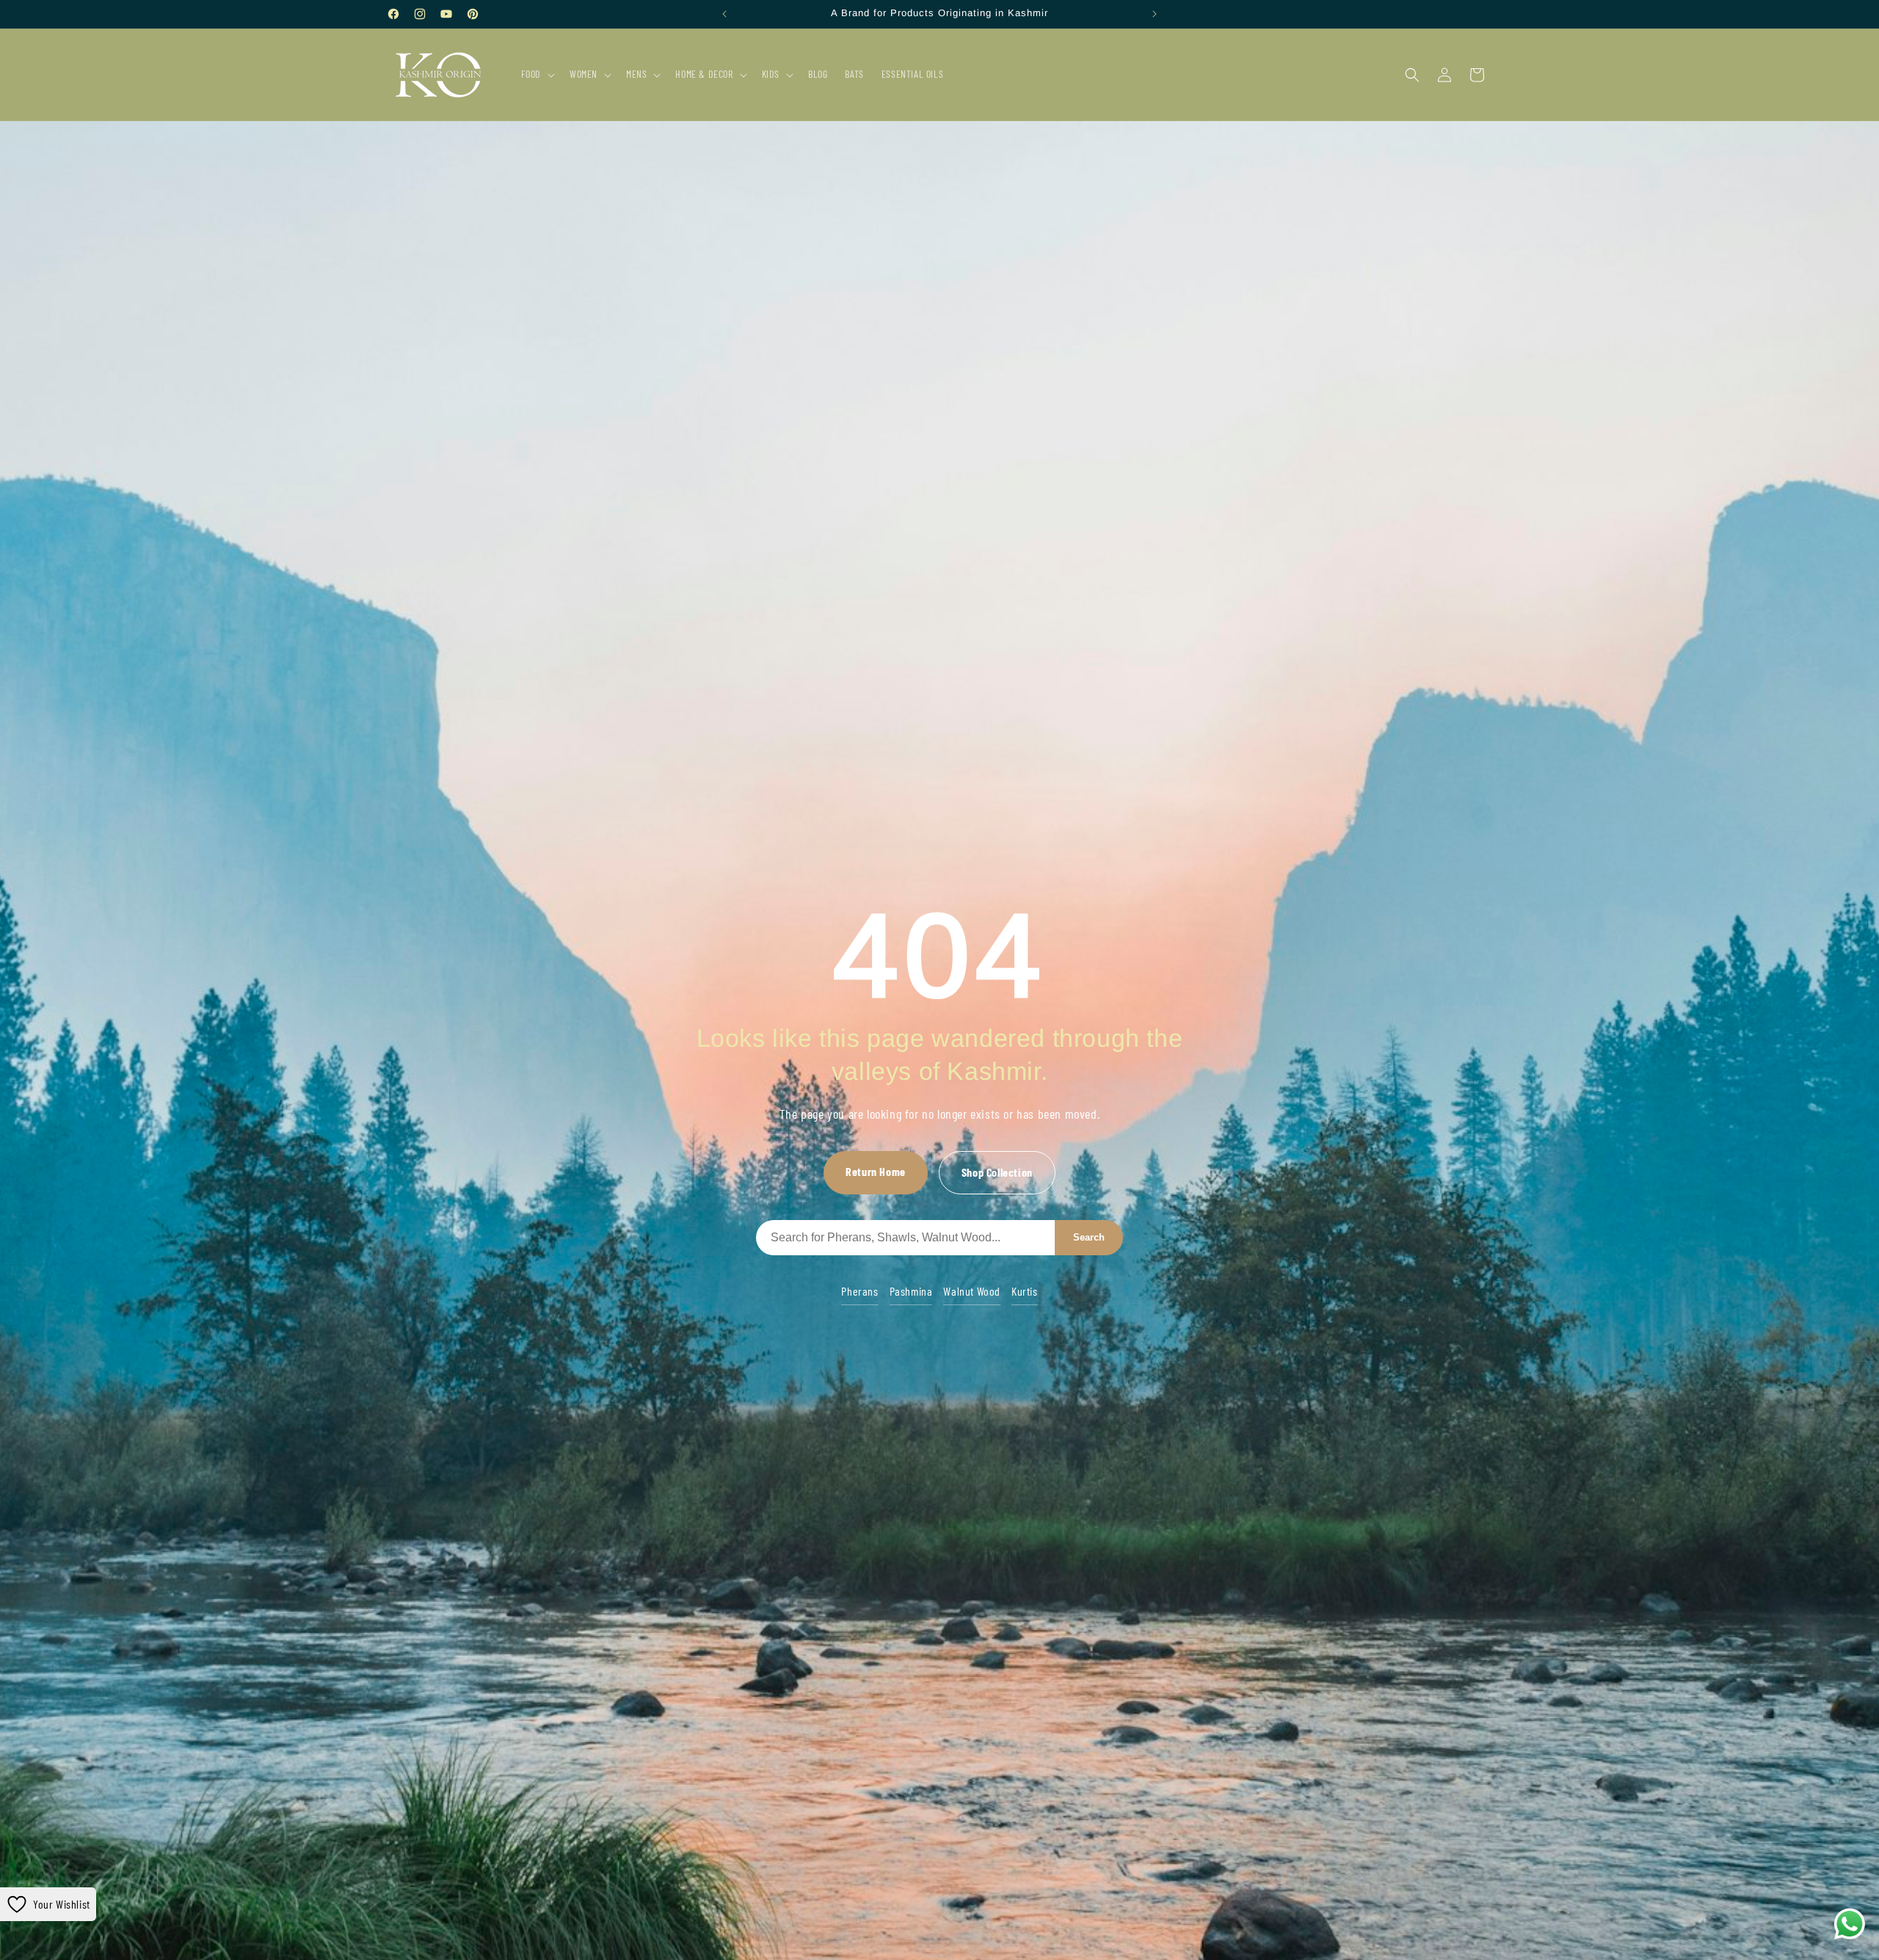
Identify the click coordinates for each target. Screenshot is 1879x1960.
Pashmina (911, 1291)
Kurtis (1025, 1291)
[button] (537, 74)
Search (1089, 1237)
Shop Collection (997, 1172)
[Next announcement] (1155, 14)
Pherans (859, 1291)
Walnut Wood (972, 1291)
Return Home (876, 1171)
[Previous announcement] (724, 14)
